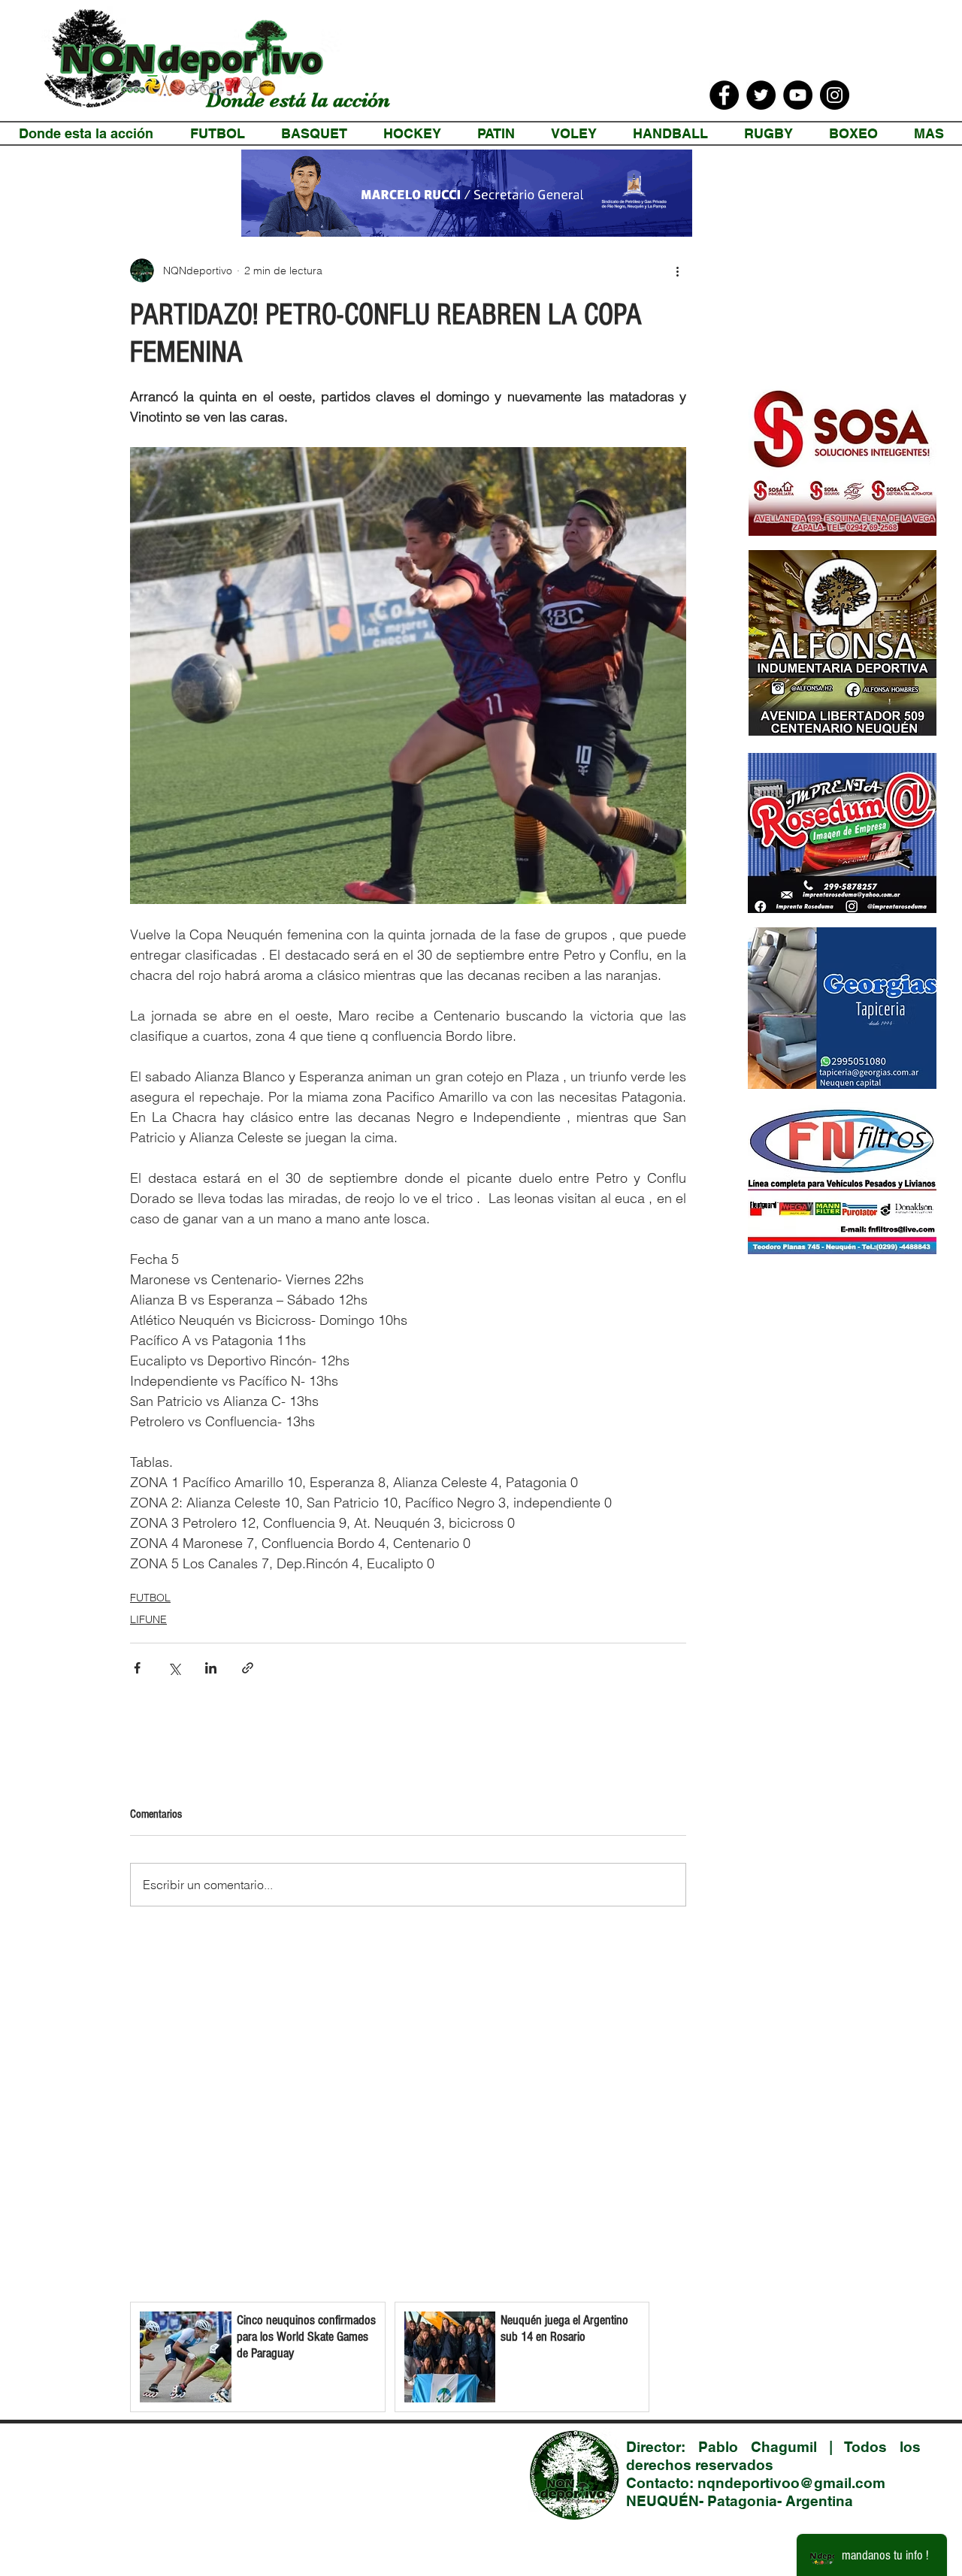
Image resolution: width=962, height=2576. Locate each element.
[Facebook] (724, 95)
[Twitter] (761, 95)
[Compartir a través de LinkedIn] (211, 1668)
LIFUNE (148, 1619)
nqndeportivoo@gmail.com (791, 2483)
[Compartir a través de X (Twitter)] (174, 1668)
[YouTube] (798, 95)
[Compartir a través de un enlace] (248, 1668)
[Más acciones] (677, 271)
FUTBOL (150, 1598)
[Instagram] (835, 95)
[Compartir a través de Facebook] (137, 1668)
